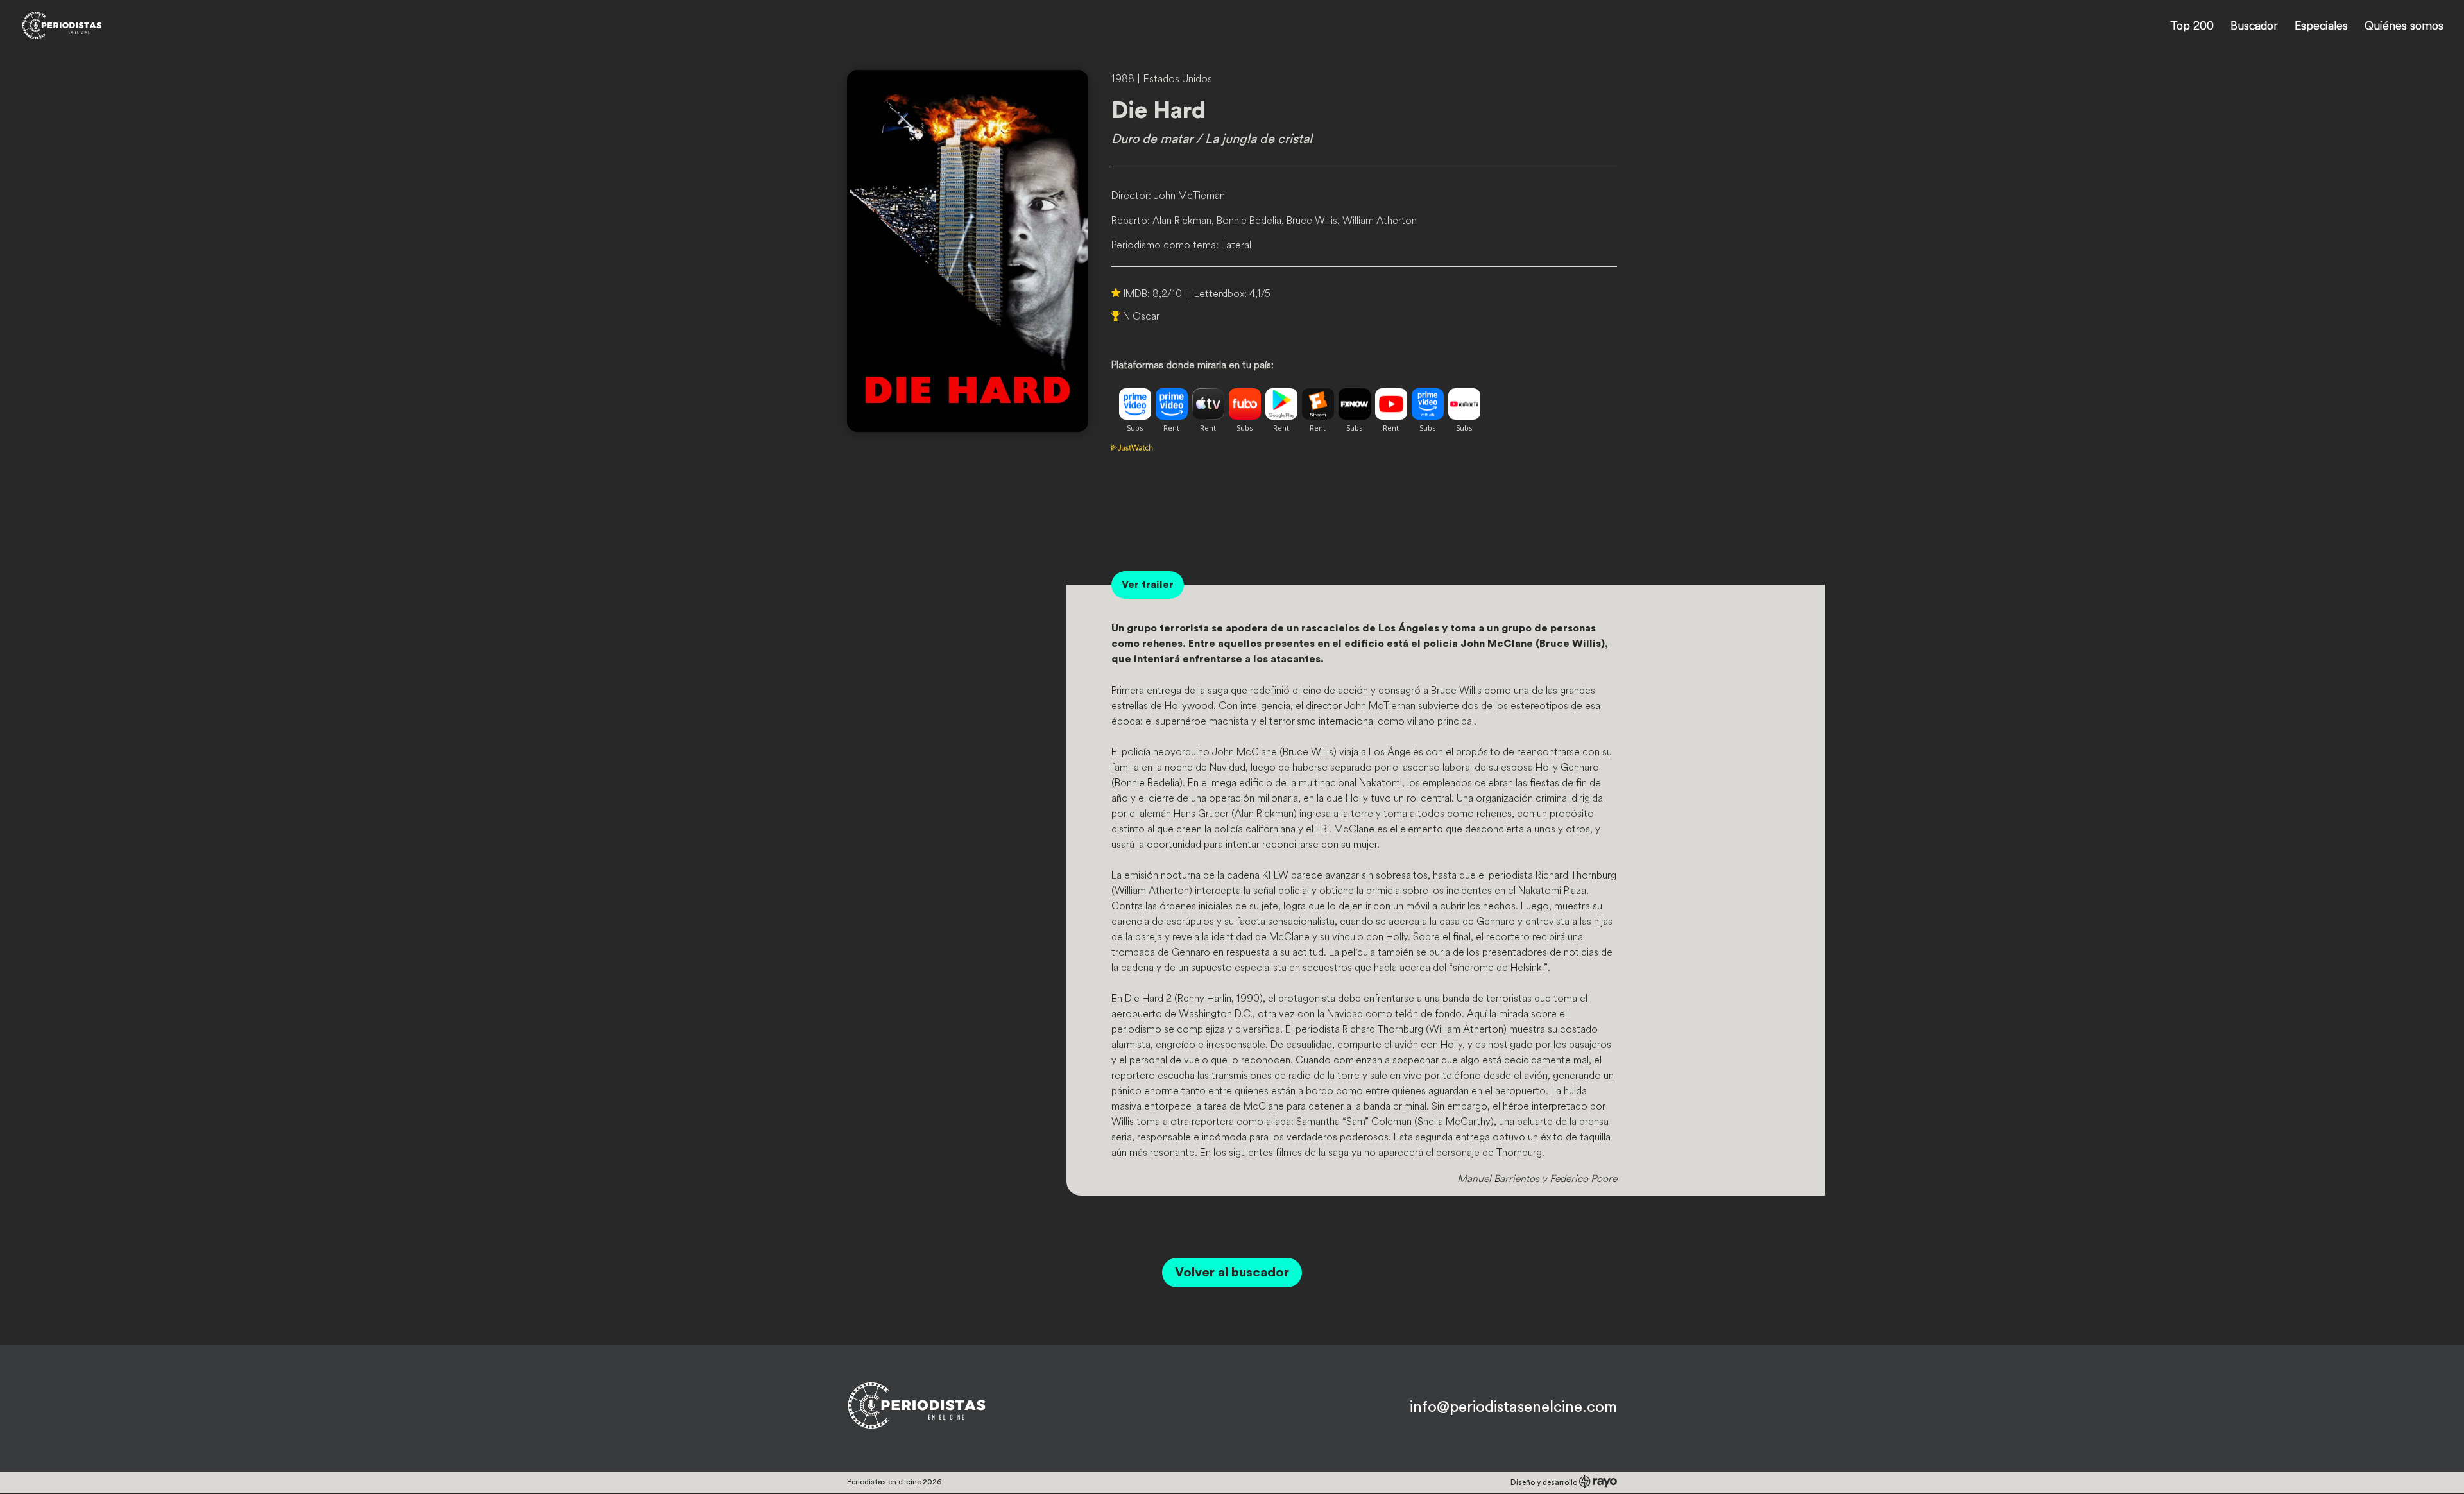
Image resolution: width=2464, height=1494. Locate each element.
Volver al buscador (1232, 1273)
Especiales (2321, 27)
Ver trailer (1148, 585)
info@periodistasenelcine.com (1513, 1407)
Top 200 (2192, 27)
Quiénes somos (2404, 27)
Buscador (2254, 27)
